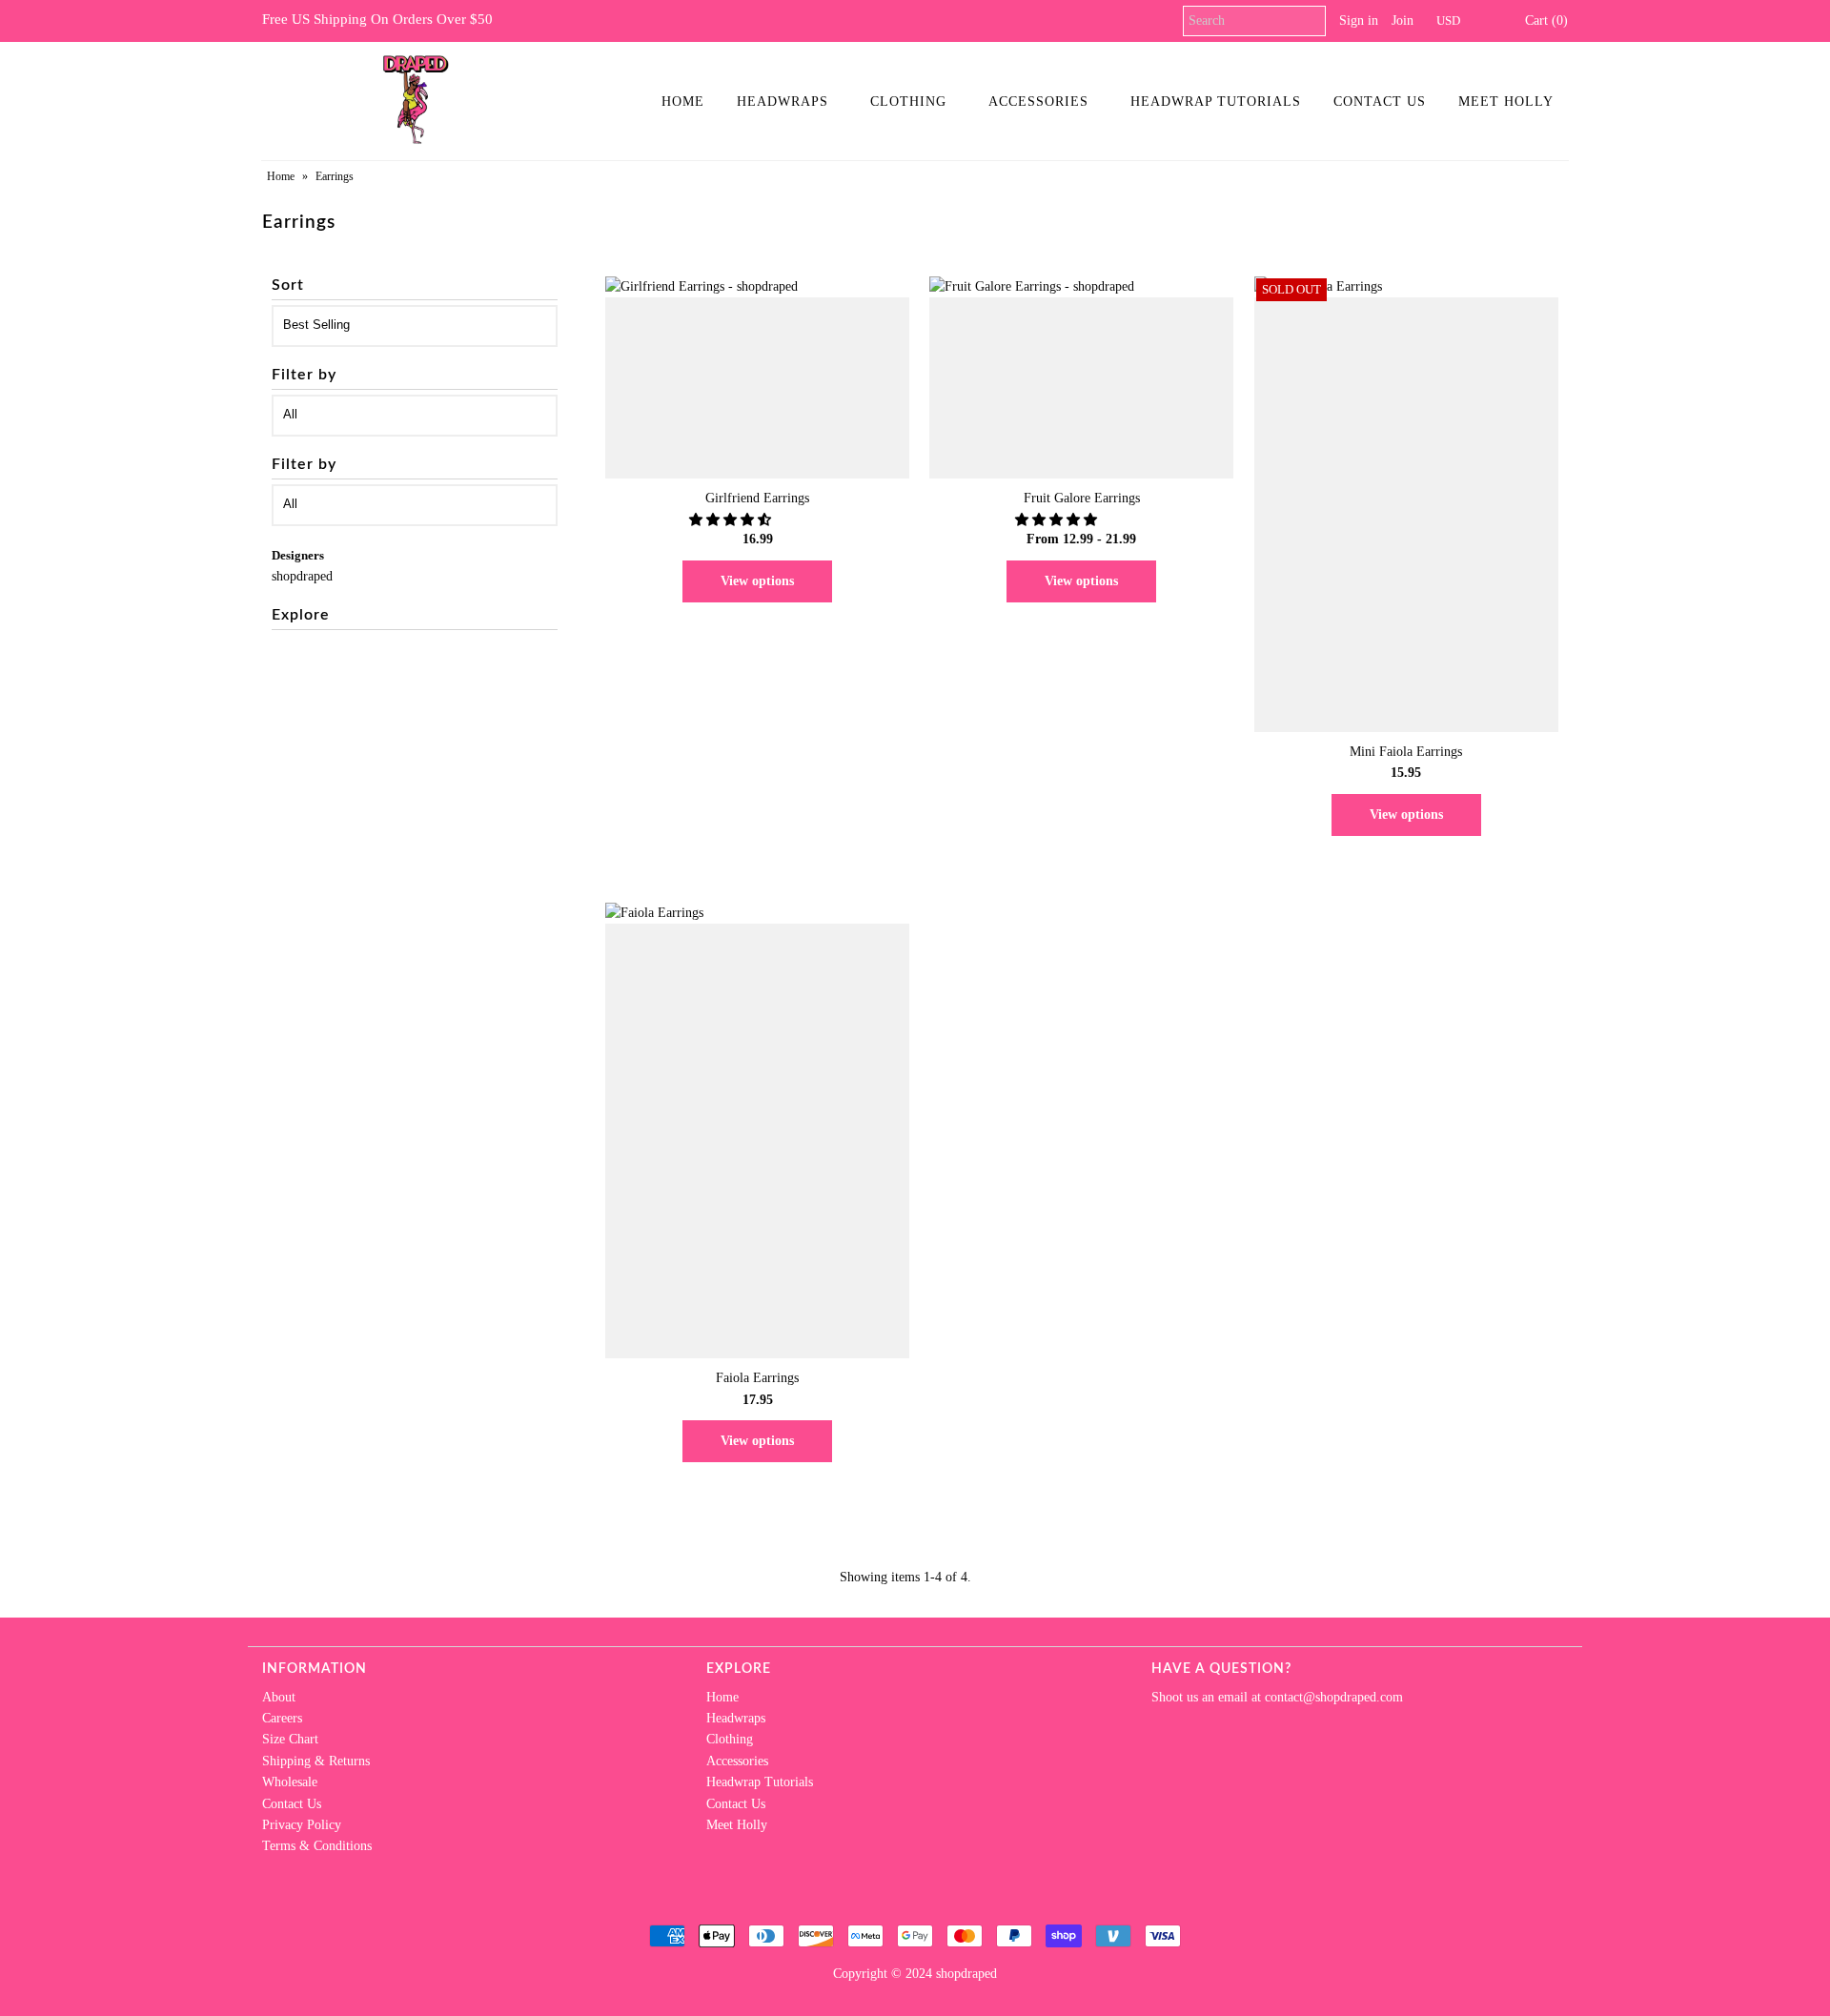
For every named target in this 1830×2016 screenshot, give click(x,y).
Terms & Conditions (317, 1846)
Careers (282, 1718)
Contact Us (1380, 102)
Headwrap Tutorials (1216, 102)
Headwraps (783, 102)
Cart (1543, 20)
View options (757, 581)
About (279, 1697)
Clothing (908, 102)
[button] (732, 520)
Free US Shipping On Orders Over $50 (377, 19)
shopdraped (302, 576)
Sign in (1359, 20)
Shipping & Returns (316, 1761)
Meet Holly (1506, 102)
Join (1403, 20)
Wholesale (290, 1782)
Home (683, 102)
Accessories (1038, 102)
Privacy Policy (302, 1825)
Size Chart (290, 1739)
